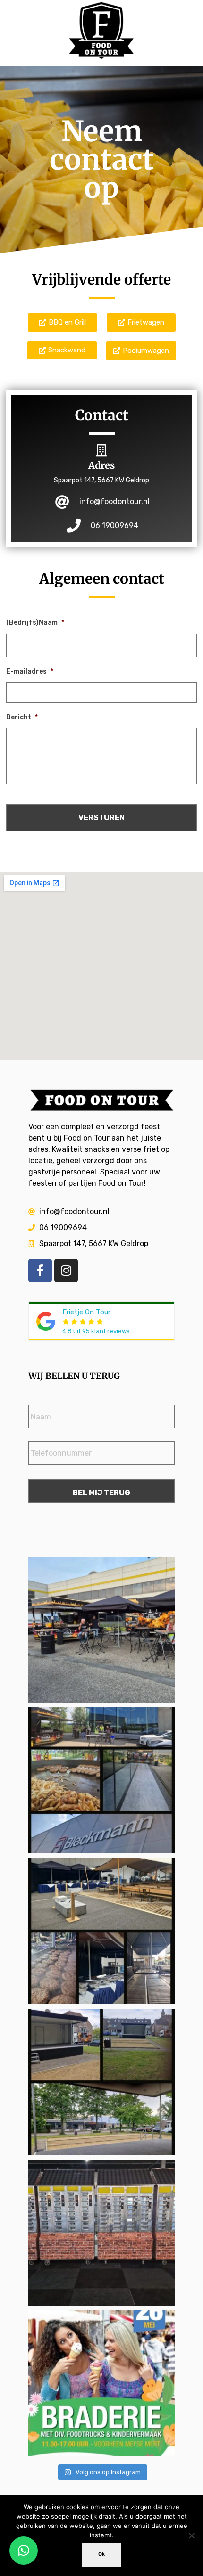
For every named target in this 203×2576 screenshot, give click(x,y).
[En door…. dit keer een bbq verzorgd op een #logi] (101, 1780)
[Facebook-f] (40, 1271)
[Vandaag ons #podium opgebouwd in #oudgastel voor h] (101, 2082)
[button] (24, 2551)
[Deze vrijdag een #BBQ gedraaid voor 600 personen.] (101, 1931)
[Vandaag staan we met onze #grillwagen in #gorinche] (101, 1630)
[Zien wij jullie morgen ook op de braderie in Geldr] (101, 2383)
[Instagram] (66, 1271)
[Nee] (191, 2535)
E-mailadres (30, 672)
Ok (101, 2554)
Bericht (22, 717)
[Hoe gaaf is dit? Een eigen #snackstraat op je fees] (101, 2233)
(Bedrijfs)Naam (35, 623)
